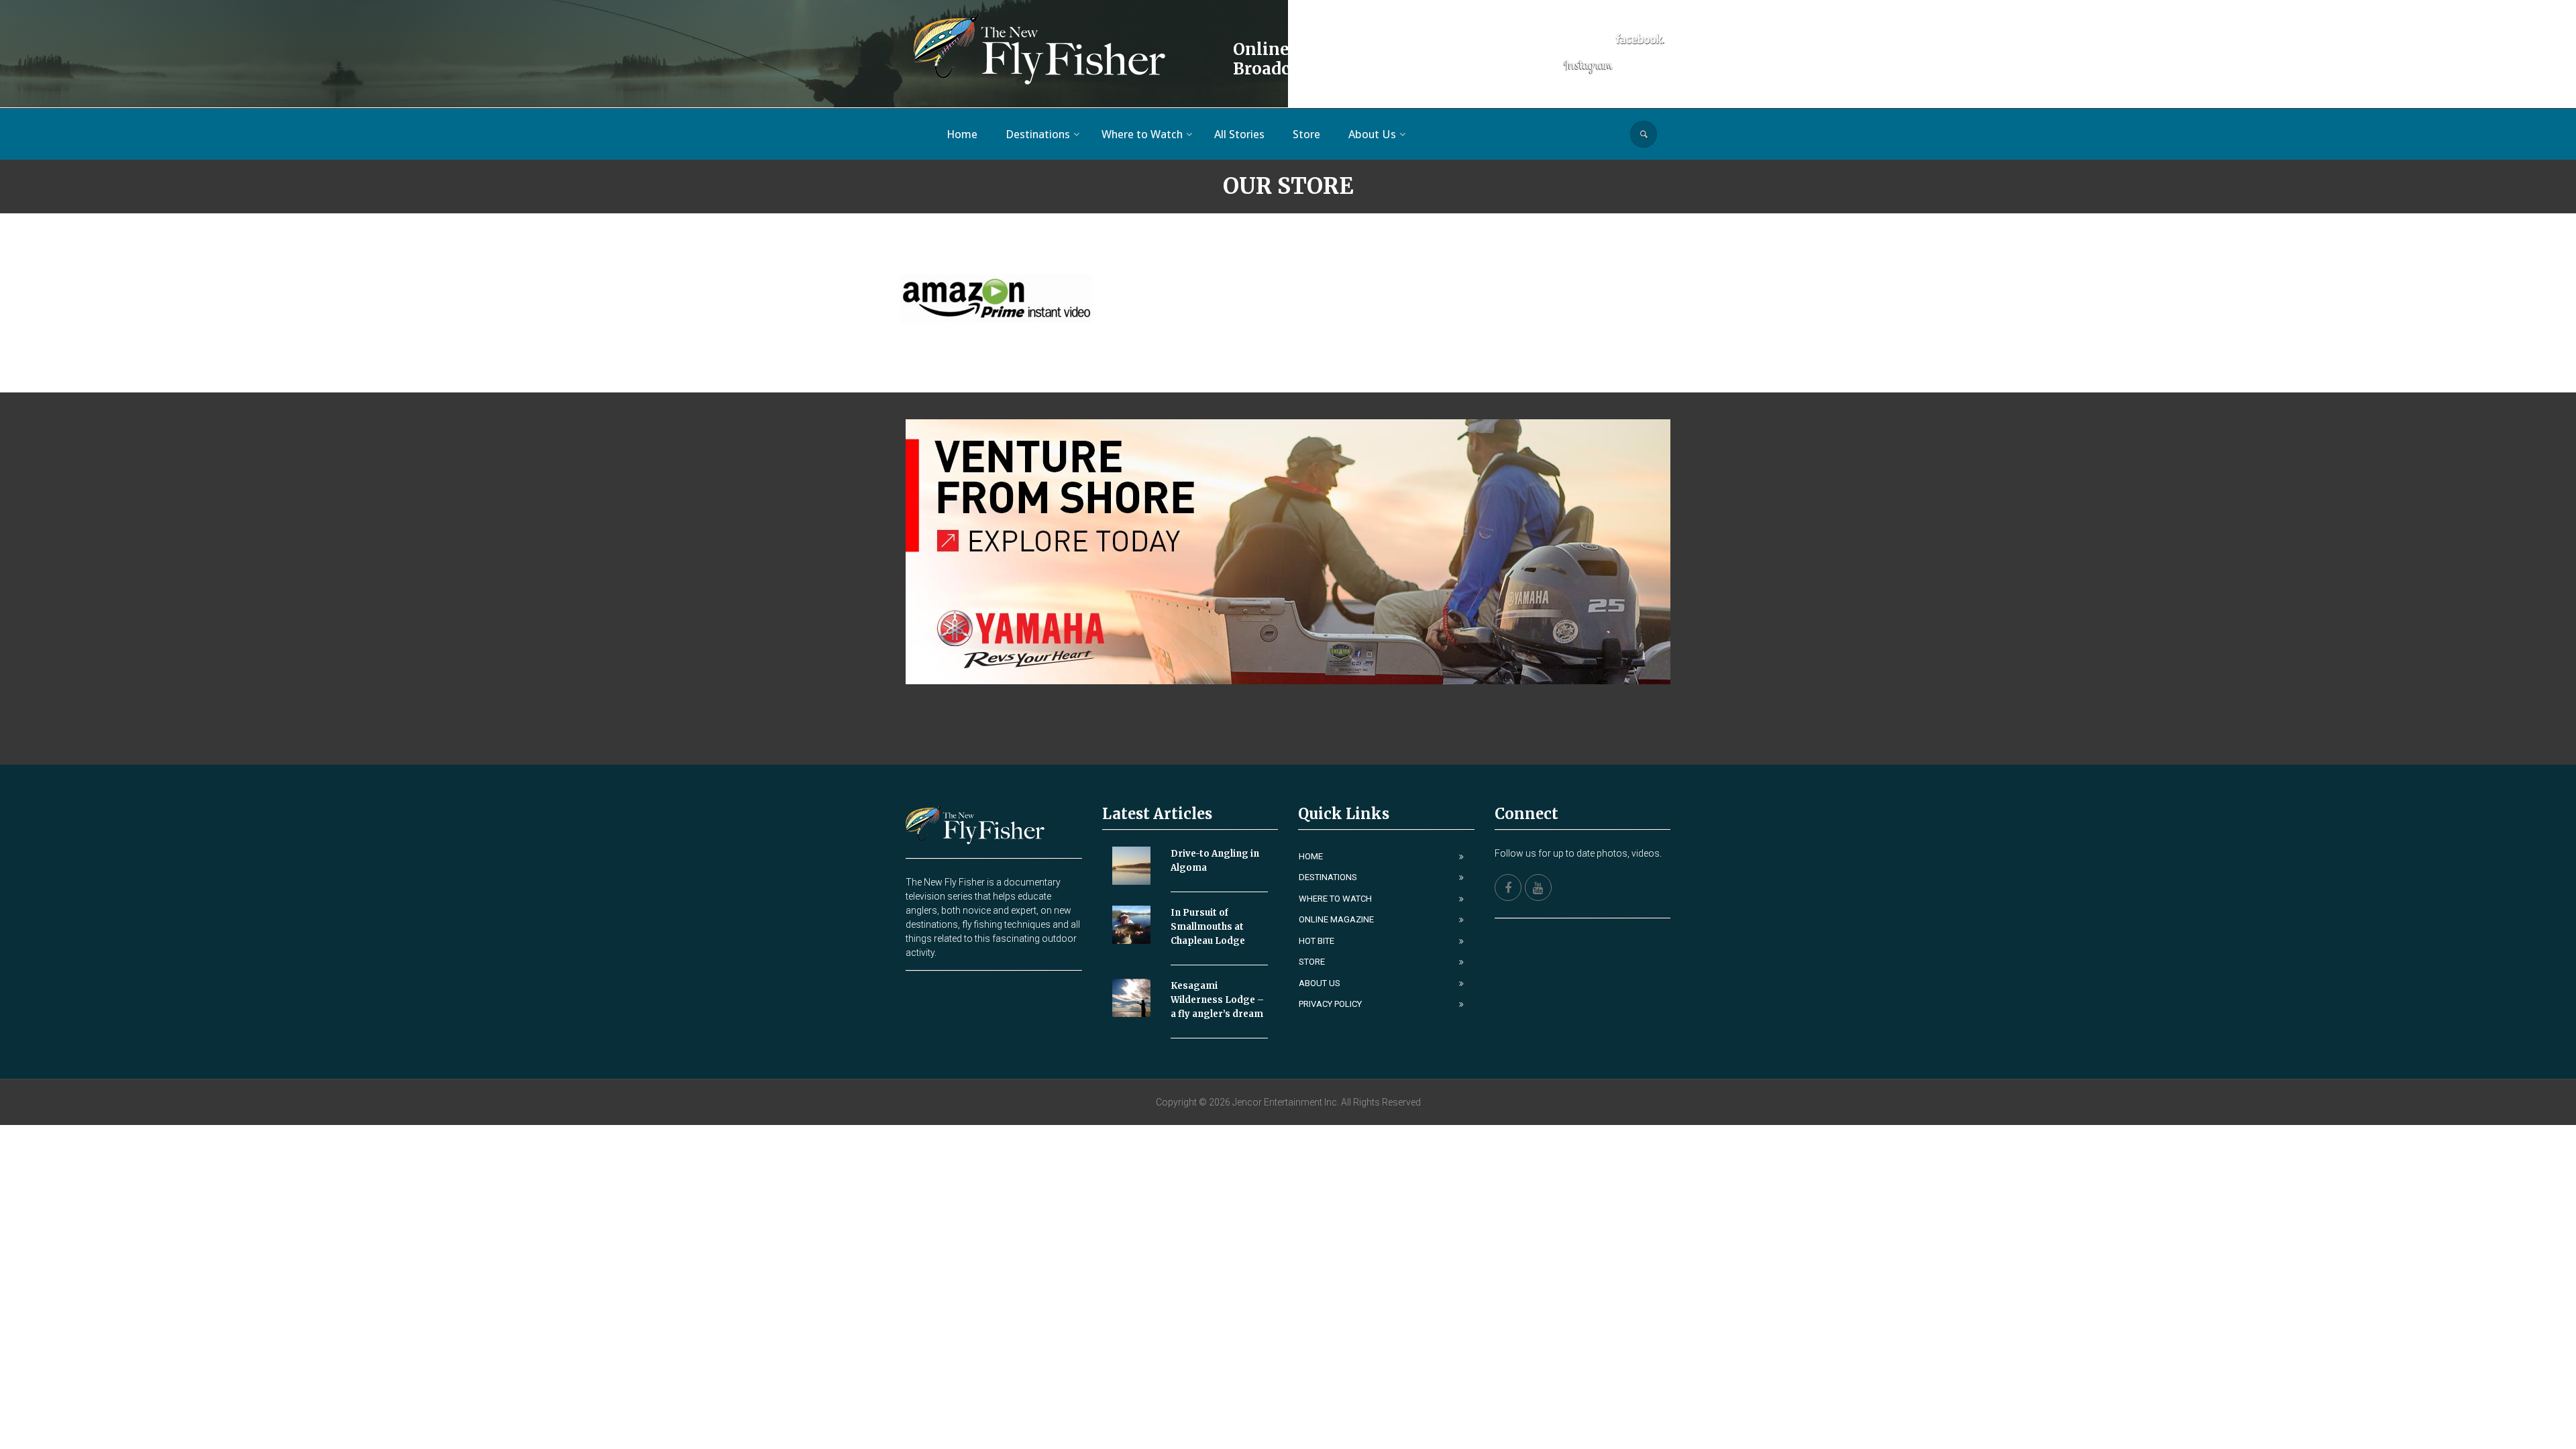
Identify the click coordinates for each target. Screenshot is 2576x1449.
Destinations (1328, 877)
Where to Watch (1335, 899)
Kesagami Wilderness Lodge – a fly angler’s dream (1217, 1000)
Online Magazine (1336, 919)
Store (1312, 962)
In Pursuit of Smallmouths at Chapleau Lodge (1208, 927)
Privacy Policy (1330, 1004)
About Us (1320, 983)
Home (1311, 856)
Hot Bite (1317, 941)
